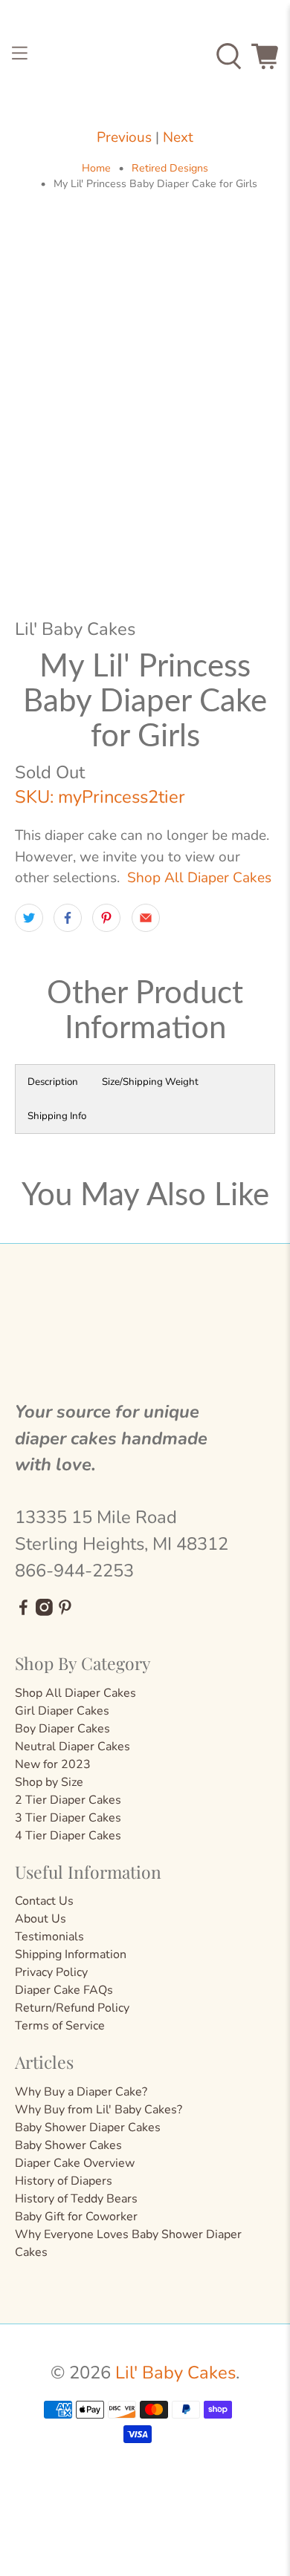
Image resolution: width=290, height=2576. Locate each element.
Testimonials (49, 1937)
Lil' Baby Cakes (175, 2373)
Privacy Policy (51, 1972)
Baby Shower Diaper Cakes (88, 2127)
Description (53, 1082)
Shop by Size (49, 1782)
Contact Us (44, 1901)
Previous (124, 137)
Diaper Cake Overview (75, 2163)
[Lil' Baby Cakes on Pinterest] (65, 1612)
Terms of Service (60, 2026)
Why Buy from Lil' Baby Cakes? (99, 2110)
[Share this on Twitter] (29, 918)
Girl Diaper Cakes (62, 1711)
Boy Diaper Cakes (62, 1729)
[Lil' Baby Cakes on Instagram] (44, 1612)
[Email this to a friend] (146, 918)
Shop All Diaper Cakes (199, 878)
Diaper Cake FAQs (64, 1990)
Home (96, 169)
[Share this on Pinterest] (106, 918)
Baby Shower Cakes (68, 2145)
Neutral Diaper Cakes (72, 1747)
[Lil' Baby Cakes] (145, 56)
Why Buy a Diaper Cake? (81, 2092)
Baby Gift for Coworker (76, 2217)
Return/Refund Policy (72, 2008)
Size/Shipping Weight (150, 1082)
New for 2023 (53, 1764)
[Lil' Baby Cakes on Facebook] (23, 1612)
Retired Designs (170, 169)
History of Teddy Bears (76, 2199)
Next (178, 137)
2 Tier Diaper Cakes (68, 1800)
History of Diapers (64, 2181)
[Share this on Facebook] (68, 918)
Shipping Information (71, 1954)
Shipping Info (57, 1116)
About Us (41, 1919)
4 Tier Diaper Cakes (68, 1836)
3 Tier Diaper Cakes (68, 1818)
